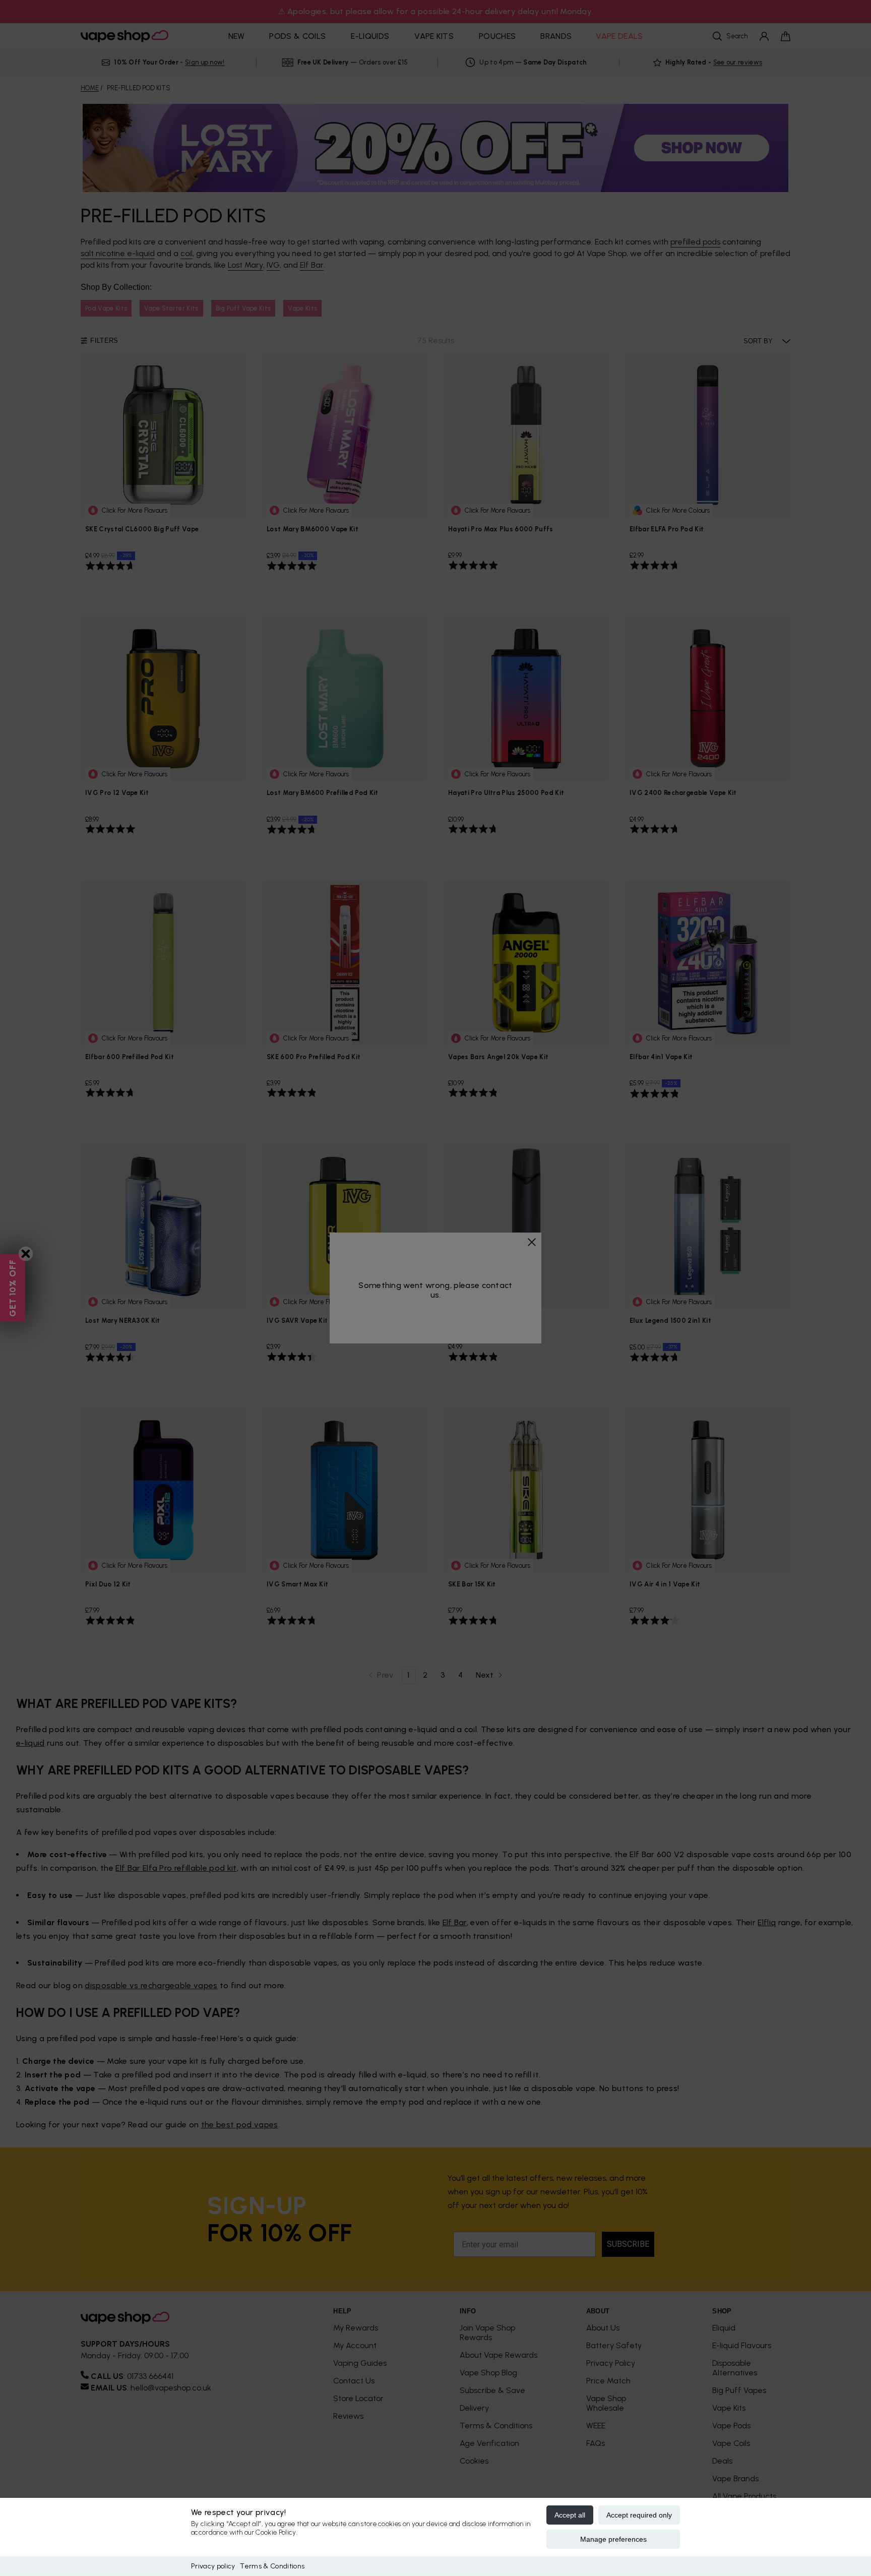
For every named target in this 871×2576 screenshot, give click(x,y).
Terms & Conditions (272, 2566)
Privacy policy (213, 2566)
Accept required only (639, 2515)
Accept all (570, 2515)
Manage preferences (613, 2539)
